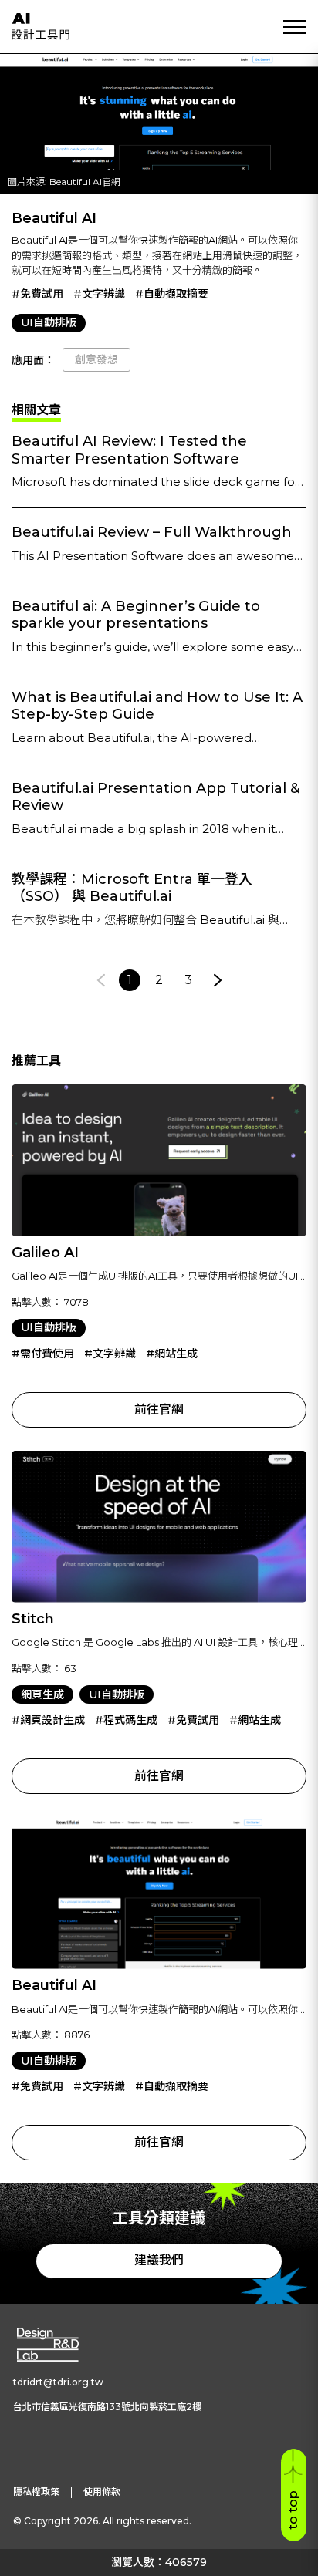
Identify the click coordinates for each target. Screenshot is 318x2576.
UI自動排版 (49, 322)
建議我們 (159, 2260)
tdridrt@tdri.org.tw (58, 2382)
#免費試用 (37, 294)
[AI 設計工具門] (41, 26)
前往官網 (159, 1409)
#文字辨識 (99, 294)
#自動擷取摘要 (172, 294)
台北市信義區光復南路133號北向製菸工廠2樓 (107, 2407)
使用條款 (102, 2492)
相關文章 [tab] (36, 410)
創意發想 (96, 359)
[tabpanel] (159, 712)
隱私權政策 (36, 2492)
